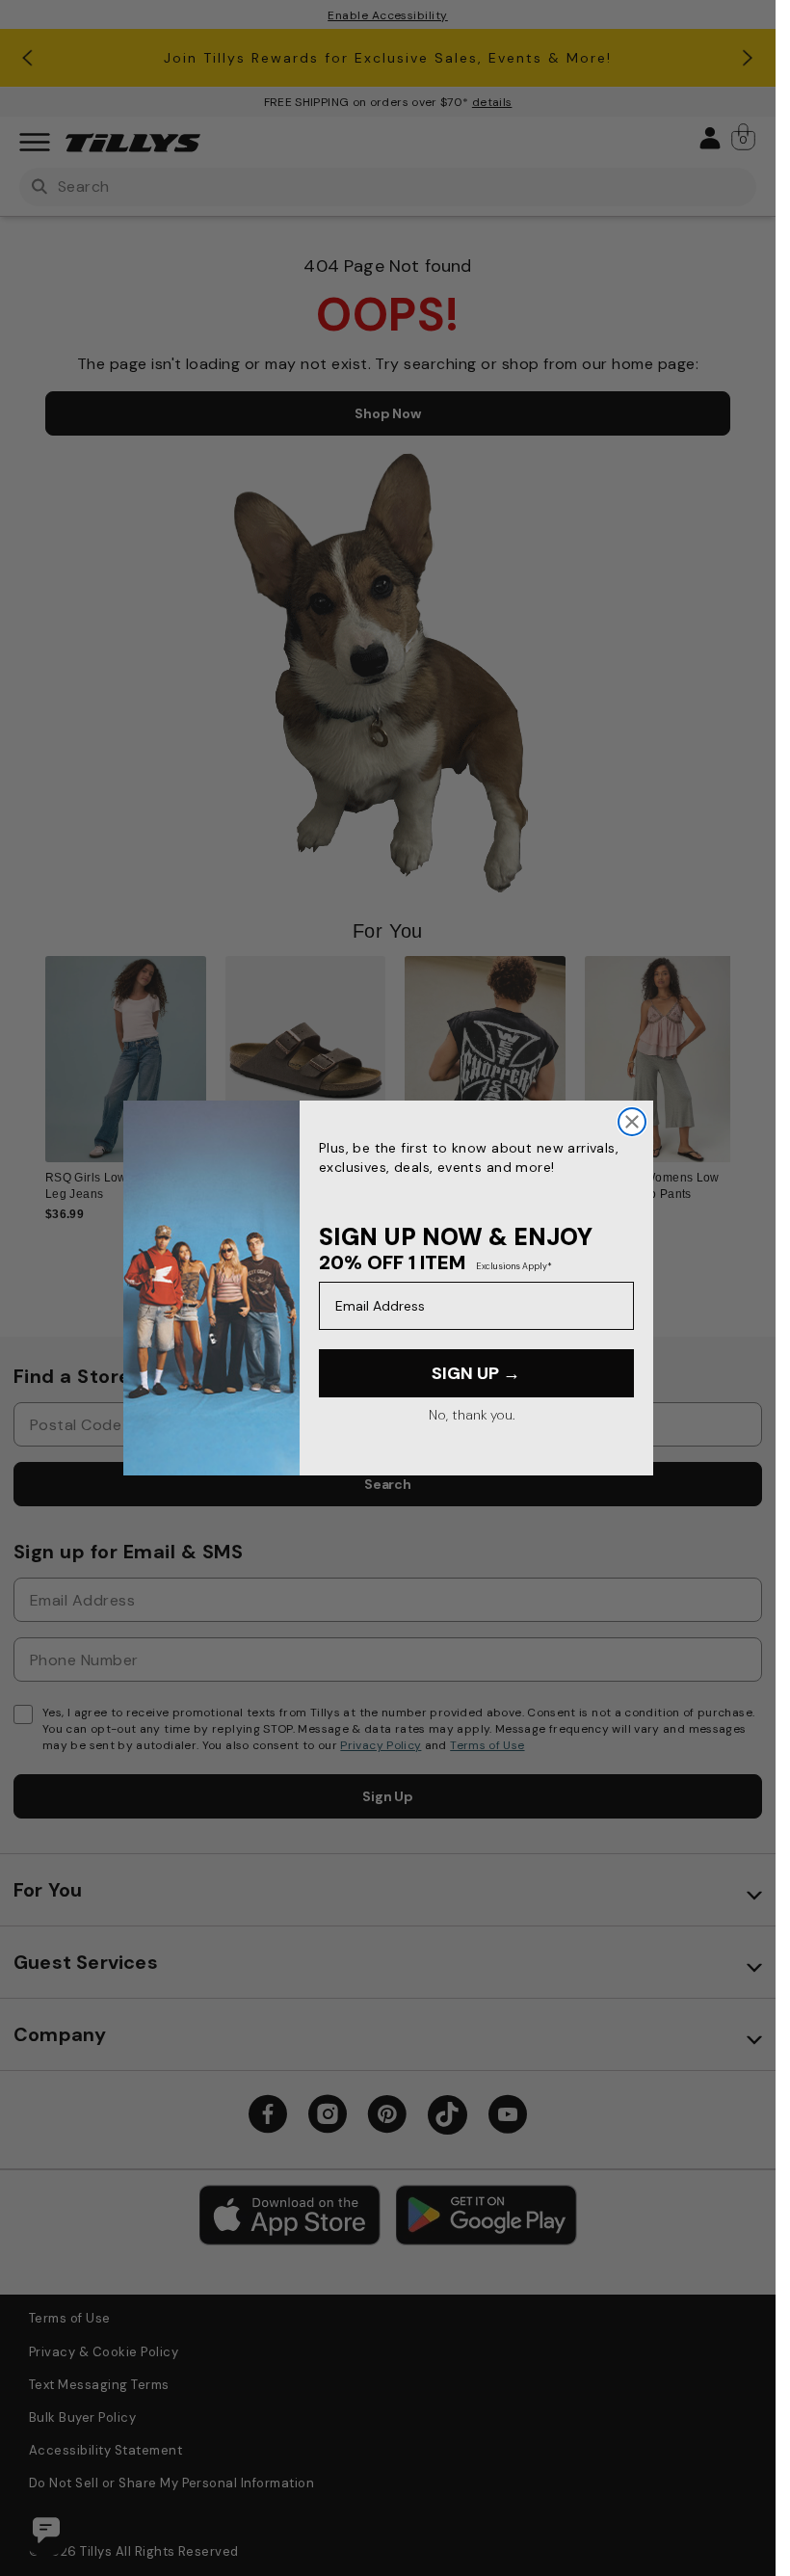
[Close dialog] (632, 1122)
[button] (742, 1067)
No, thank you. (472, 1415)
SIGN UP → (476, 1373)
